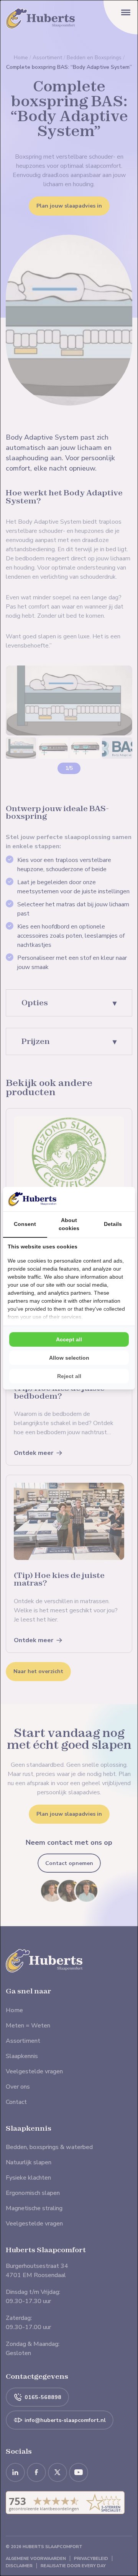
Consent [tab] (25, 1224)
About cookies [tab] (69, 1224)
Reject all (69, 1376)
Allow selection (69, 1358)
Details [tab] (113, 1224)
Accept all (69, 1339)
